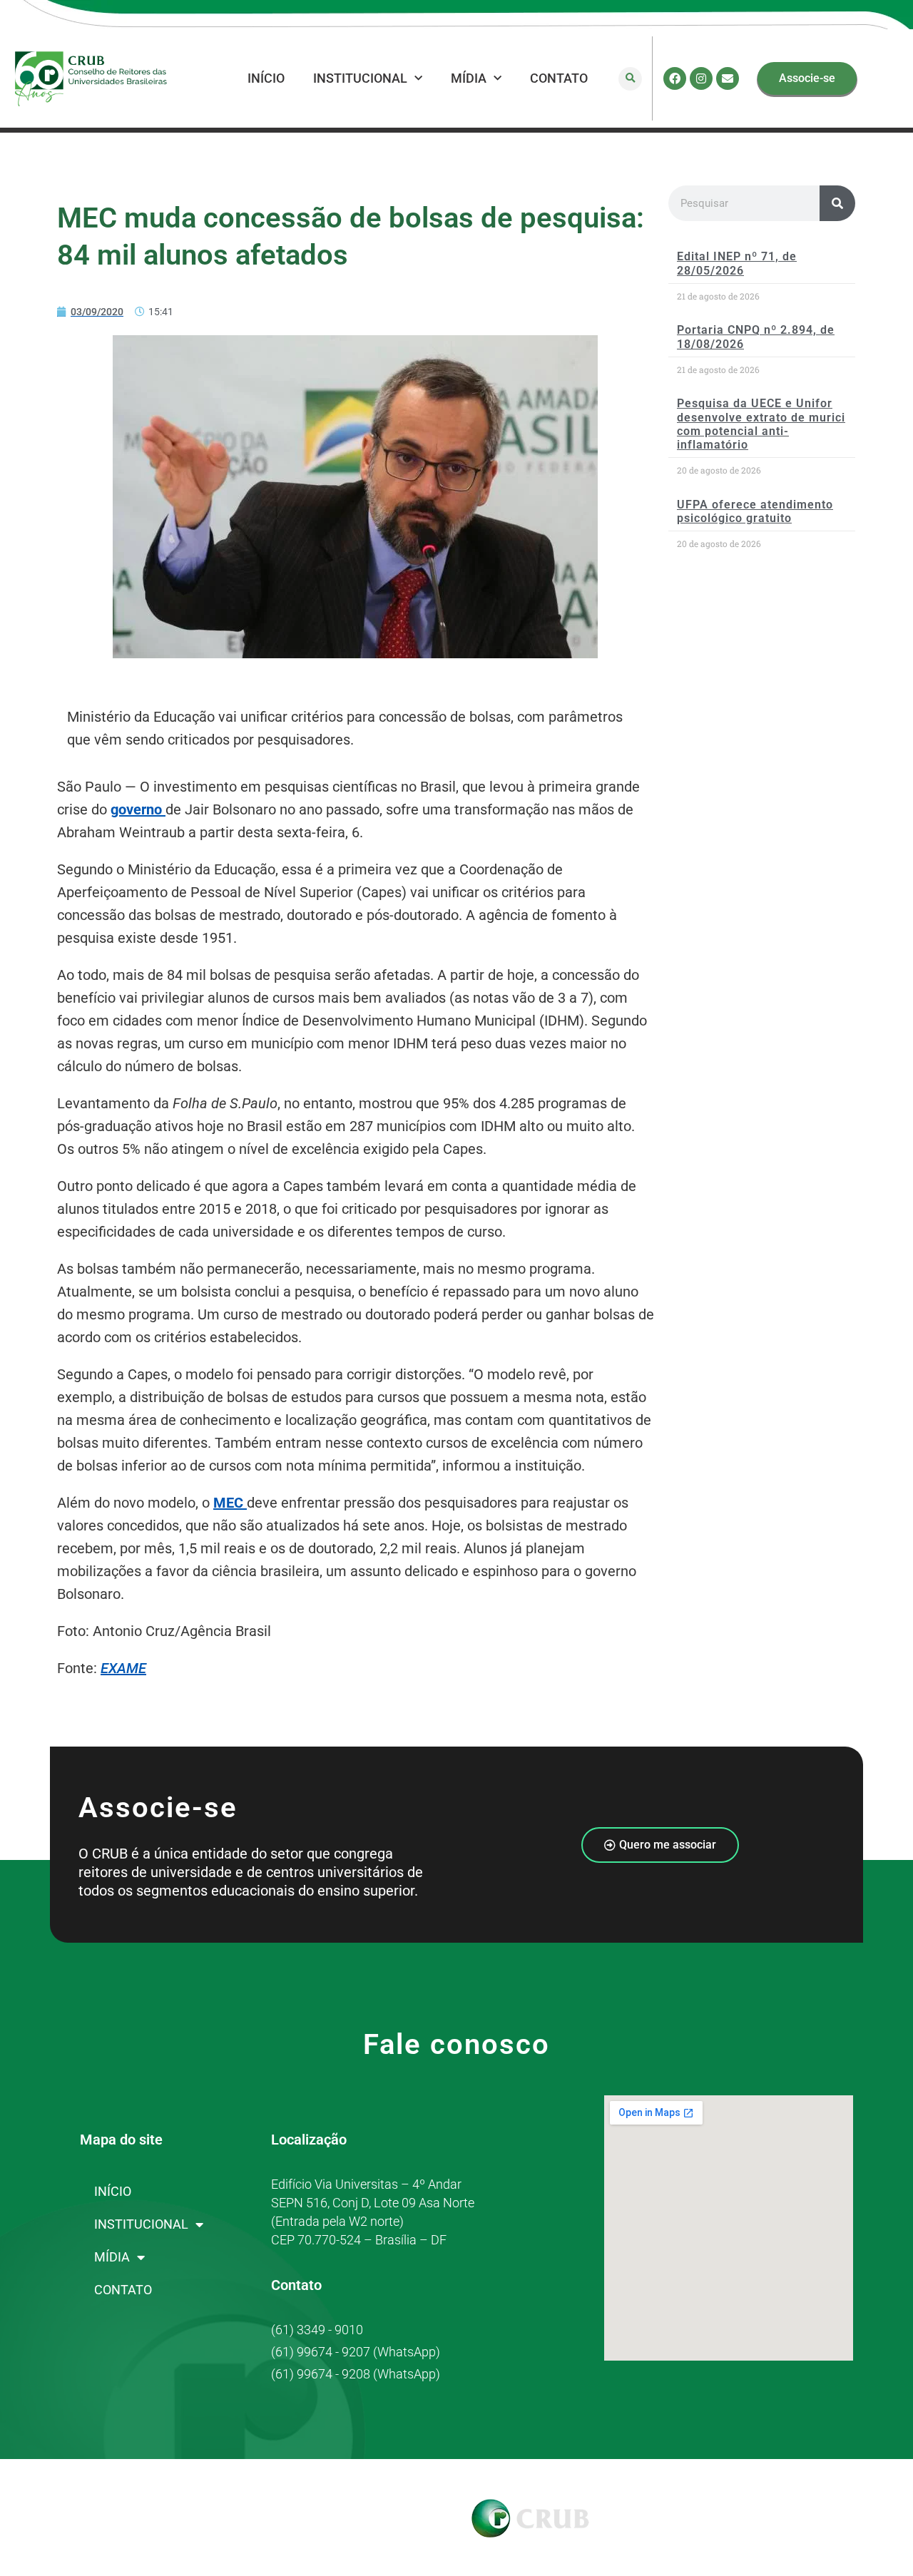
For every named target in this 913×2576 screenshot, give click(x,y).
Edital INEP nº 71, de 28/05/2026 (737, 263)
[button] (630, 79)
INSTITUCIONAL (360, 78)
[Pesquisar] (837, 203)
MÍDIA (469, 78)
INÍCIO (266, 78)
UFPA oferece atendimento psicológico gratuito (755, 511)
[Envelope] (728, 78)
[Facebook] (675, 78)
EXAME (123, 1668)
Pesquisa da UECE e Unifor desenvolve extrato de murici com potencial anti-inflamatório (761, 424)
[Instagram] (701, 78)
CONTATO (559, 78)
